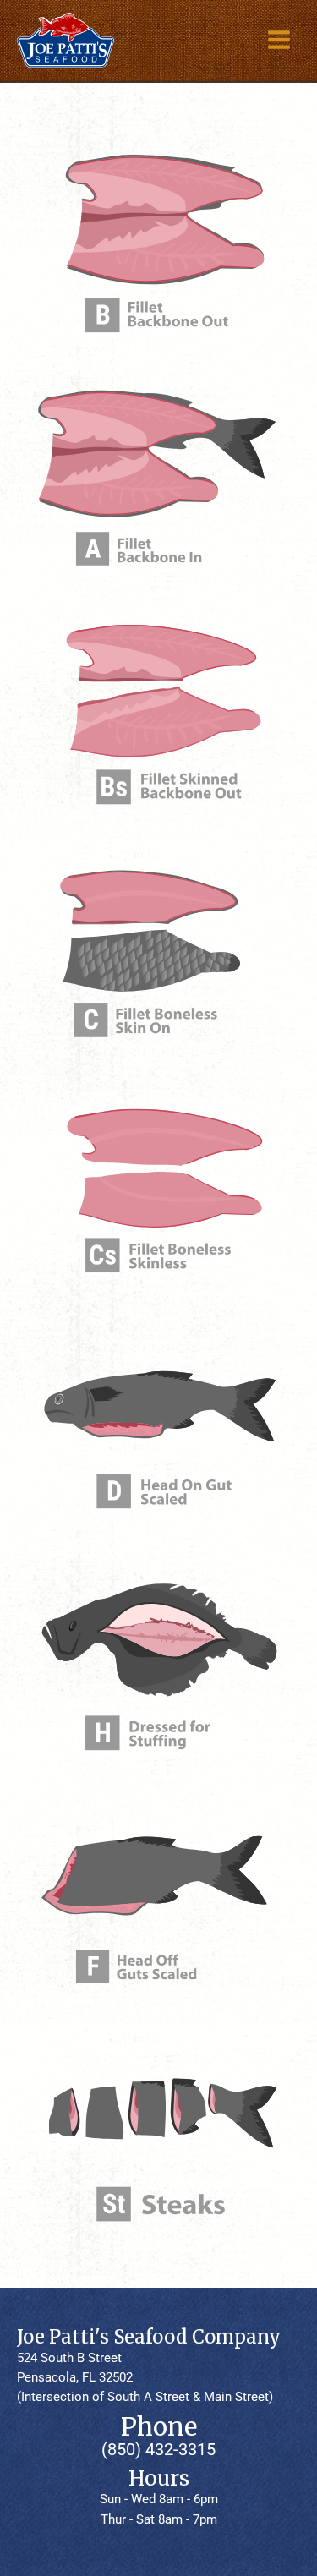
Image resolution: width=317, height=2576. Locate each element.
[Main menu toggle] (279, 40)
